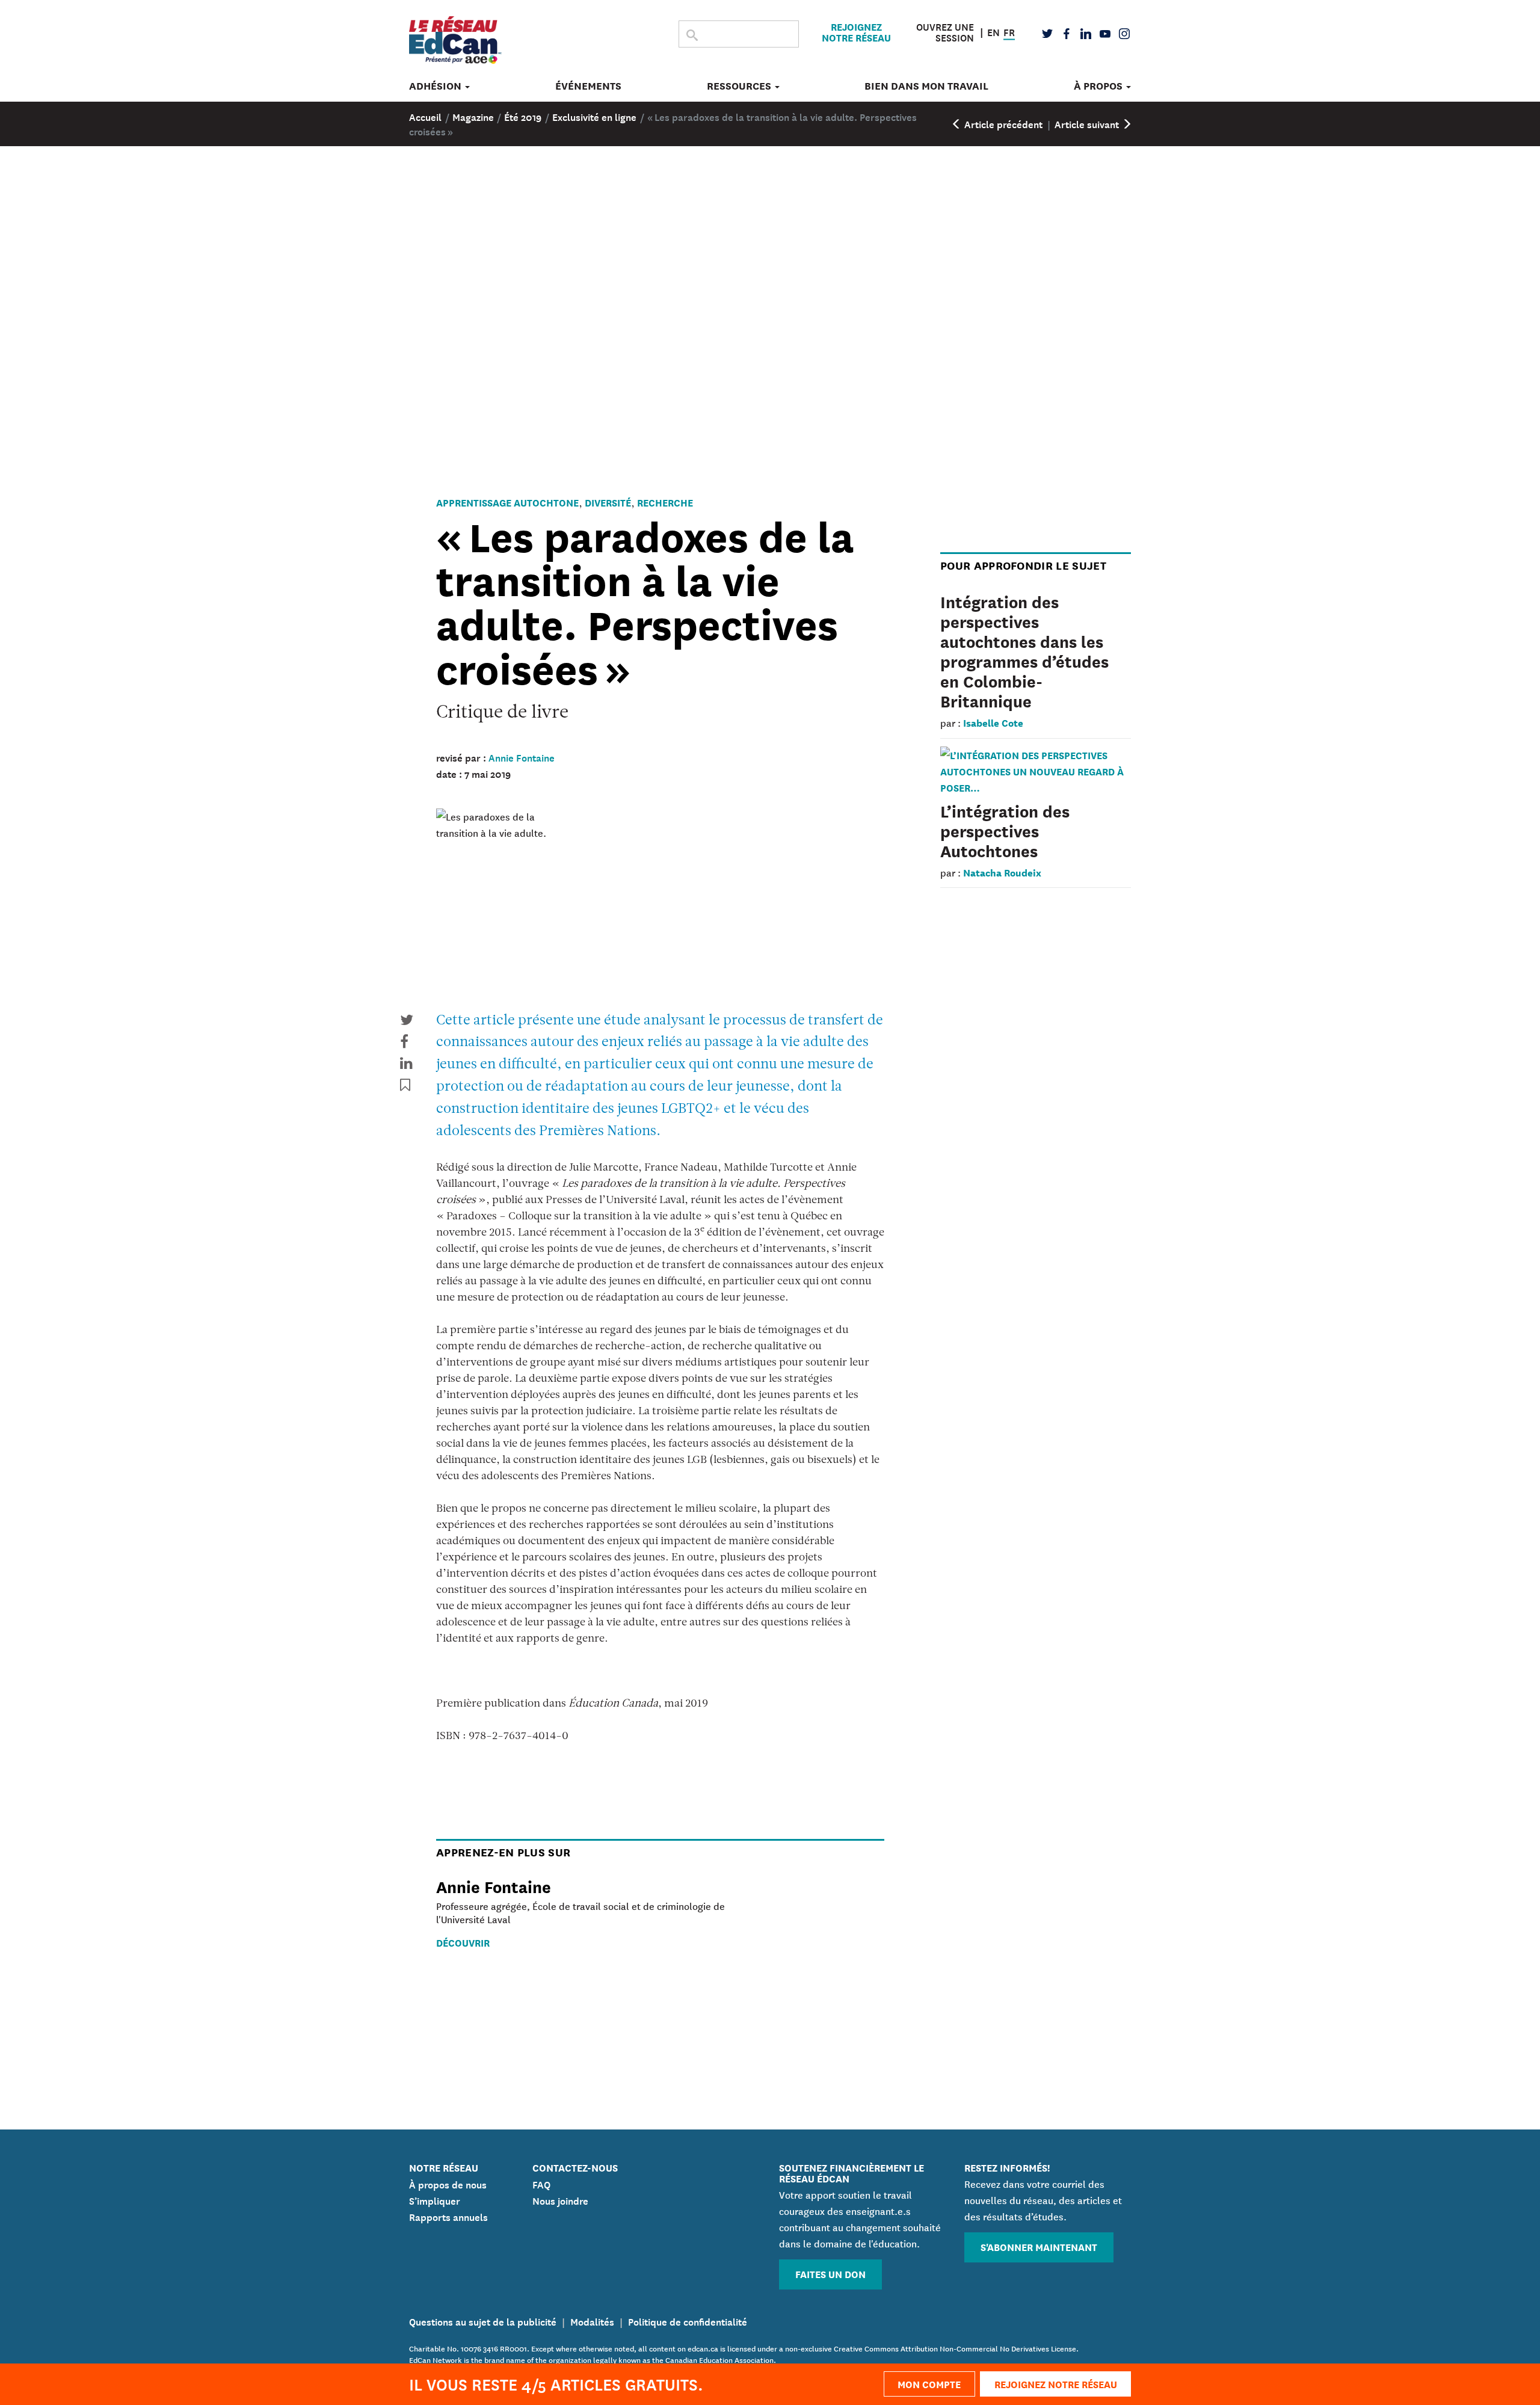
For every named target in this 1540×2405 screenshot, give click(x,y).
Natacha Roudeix (1002, 872)
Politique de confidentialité (688, 2321)
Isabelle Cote (993, 722)
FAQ (541, 2184)
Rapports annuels (448, 2216)
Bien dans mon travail (926, 86)
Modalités (592, 2321)
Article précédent (1002, 123)
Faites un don (830, 2274)
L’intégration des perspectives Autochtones (1005, 830)
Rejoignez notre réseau (856, 32)
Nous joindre (560, 2200)
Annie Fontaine (522, 757)
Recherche (665, 502)
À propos (1099, 86)
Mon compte (929, 2384)
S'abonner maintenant (1039, 2246)
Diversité (608, 502)
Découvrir (463, 1942)
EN (993, 31)
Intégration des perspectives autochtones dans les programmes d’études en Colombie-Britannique (1024, 651)
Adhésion (436, 86)
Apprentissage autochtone (507, 502)
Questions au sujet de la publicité (483, 2321)
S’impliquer (435, 2200)
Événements (588, 86)
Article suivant (1088, 123)
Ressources (740, 86)
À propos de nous (448, 2184)
